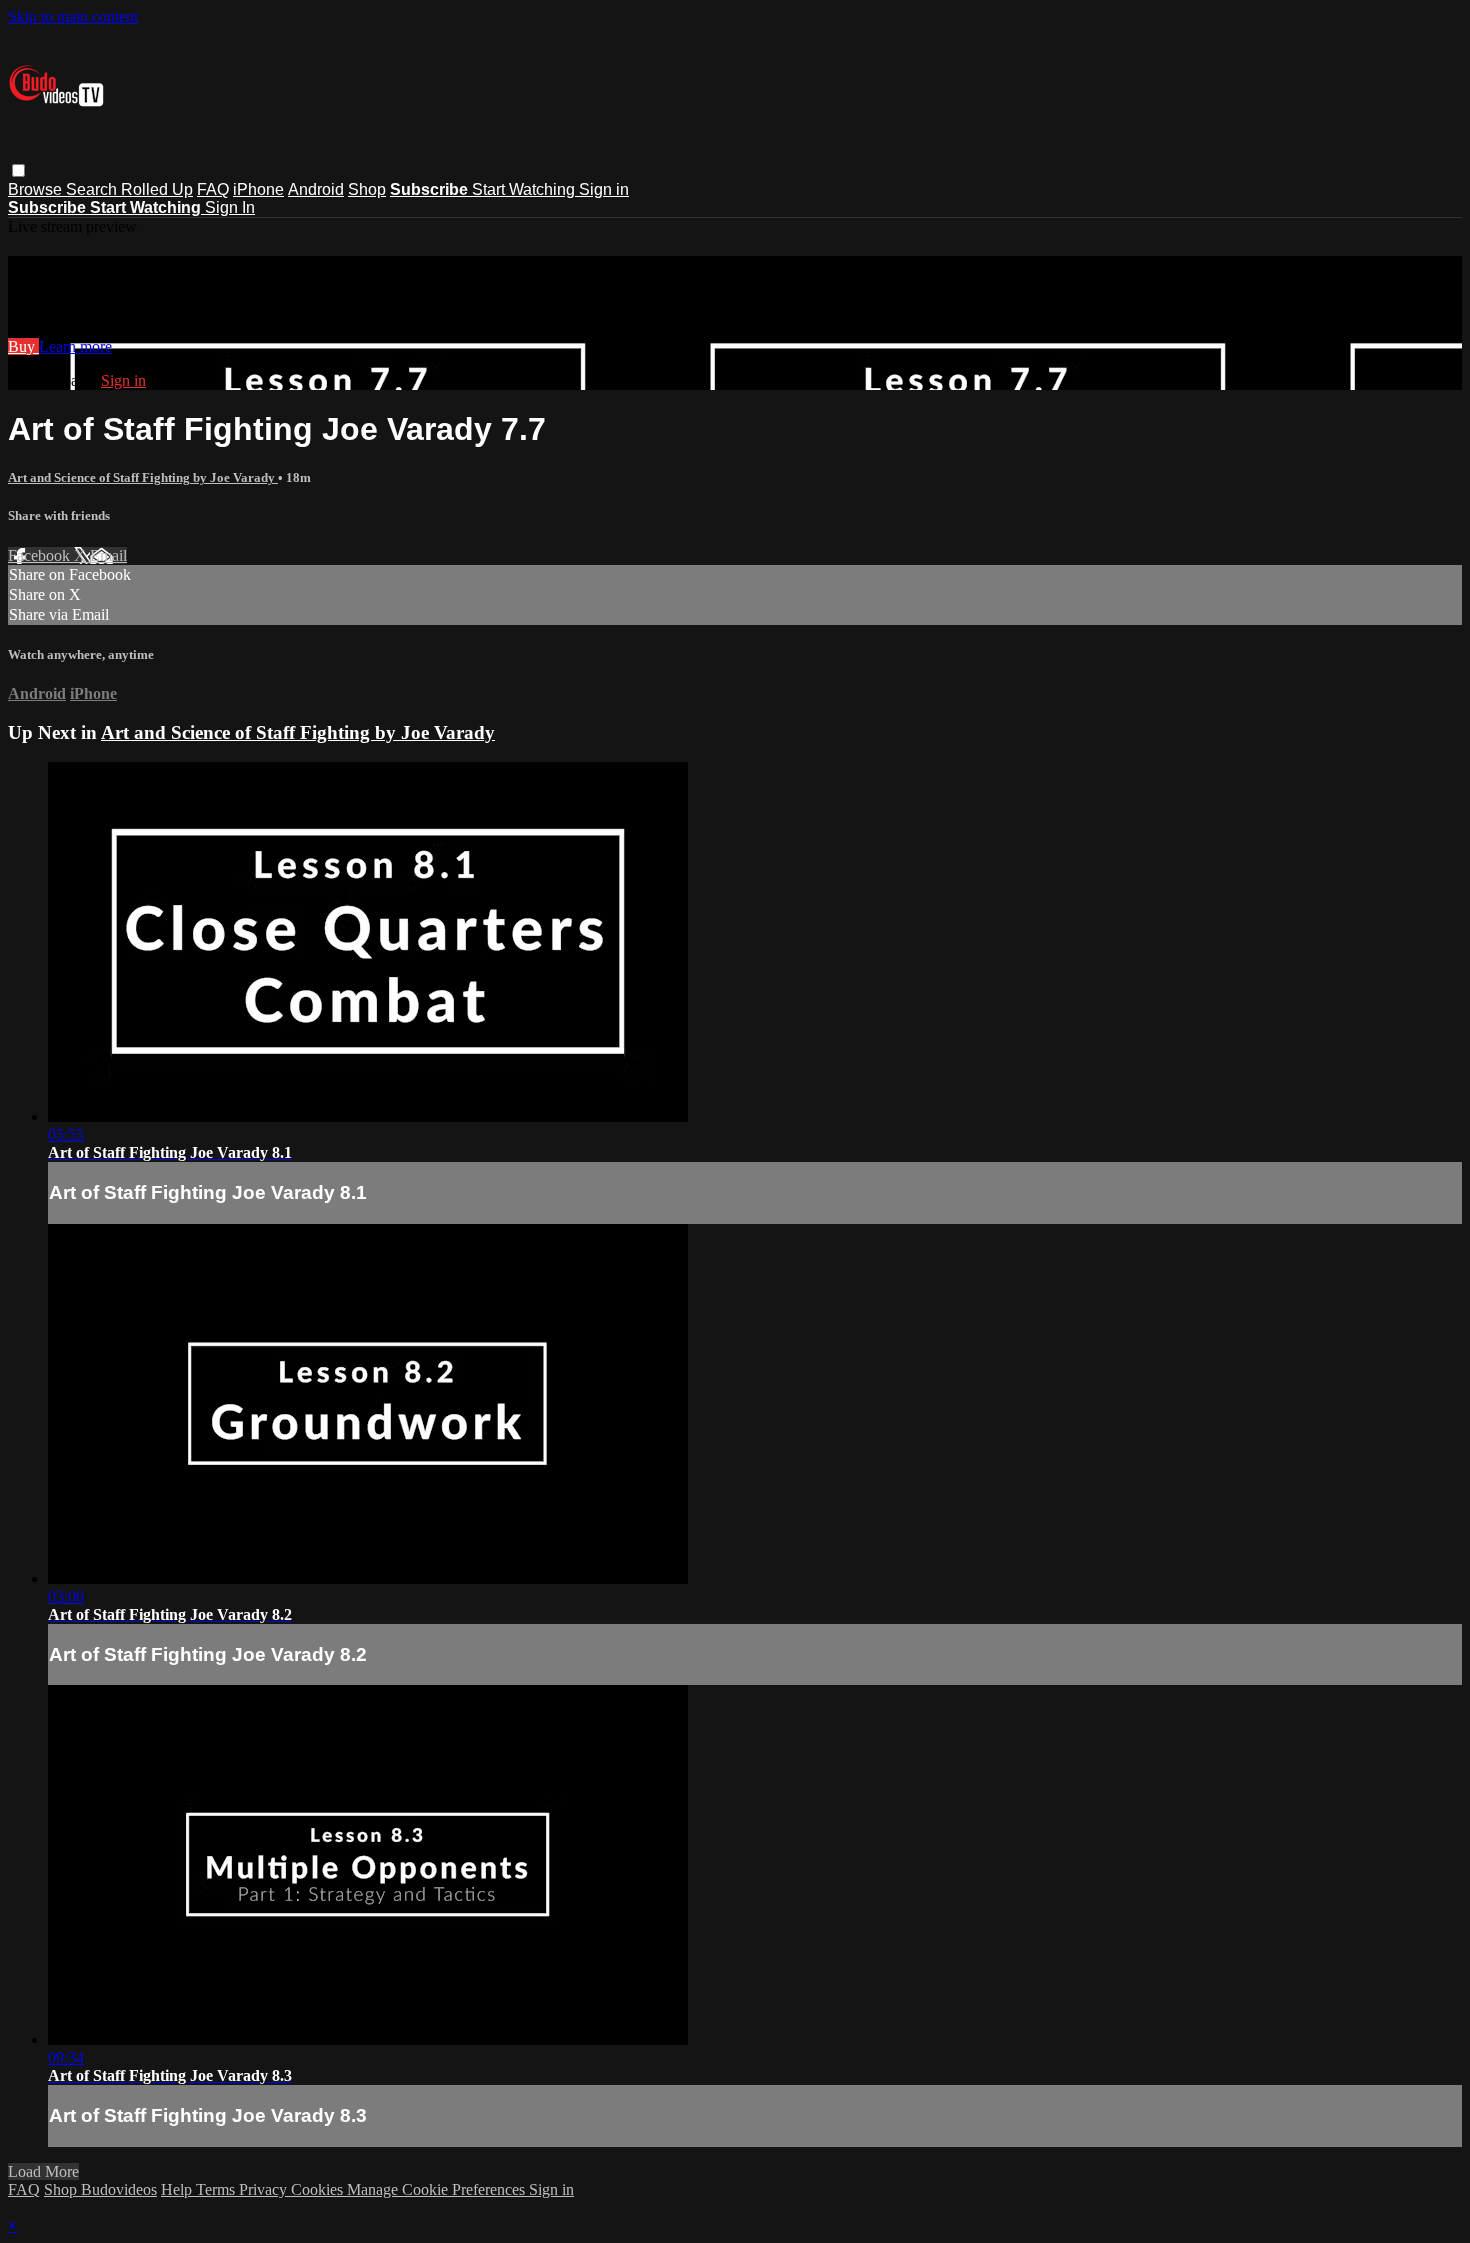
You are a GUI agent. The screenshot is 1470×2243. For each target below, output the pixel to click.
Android (316, 189)
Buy (23, 346)
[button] (18, 170)
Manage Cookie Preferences (438, 2189)
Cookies (319, 2189)
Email (108, 555)
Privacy (265, 2189)
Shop (367, 189)
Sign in (604, 189)
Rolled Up (157, 189)
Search (93, 189)
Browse (37, 189)
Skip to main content (73, 16)
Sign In (230, 207)
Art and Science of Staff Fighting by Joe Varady (143, 477)
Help (178, 2189)
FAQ (213, 189)
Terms (217, 2189)
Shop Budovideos (100, 2189)
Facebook (41, 555)
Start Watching (525, 189)
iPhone (258, 189)
